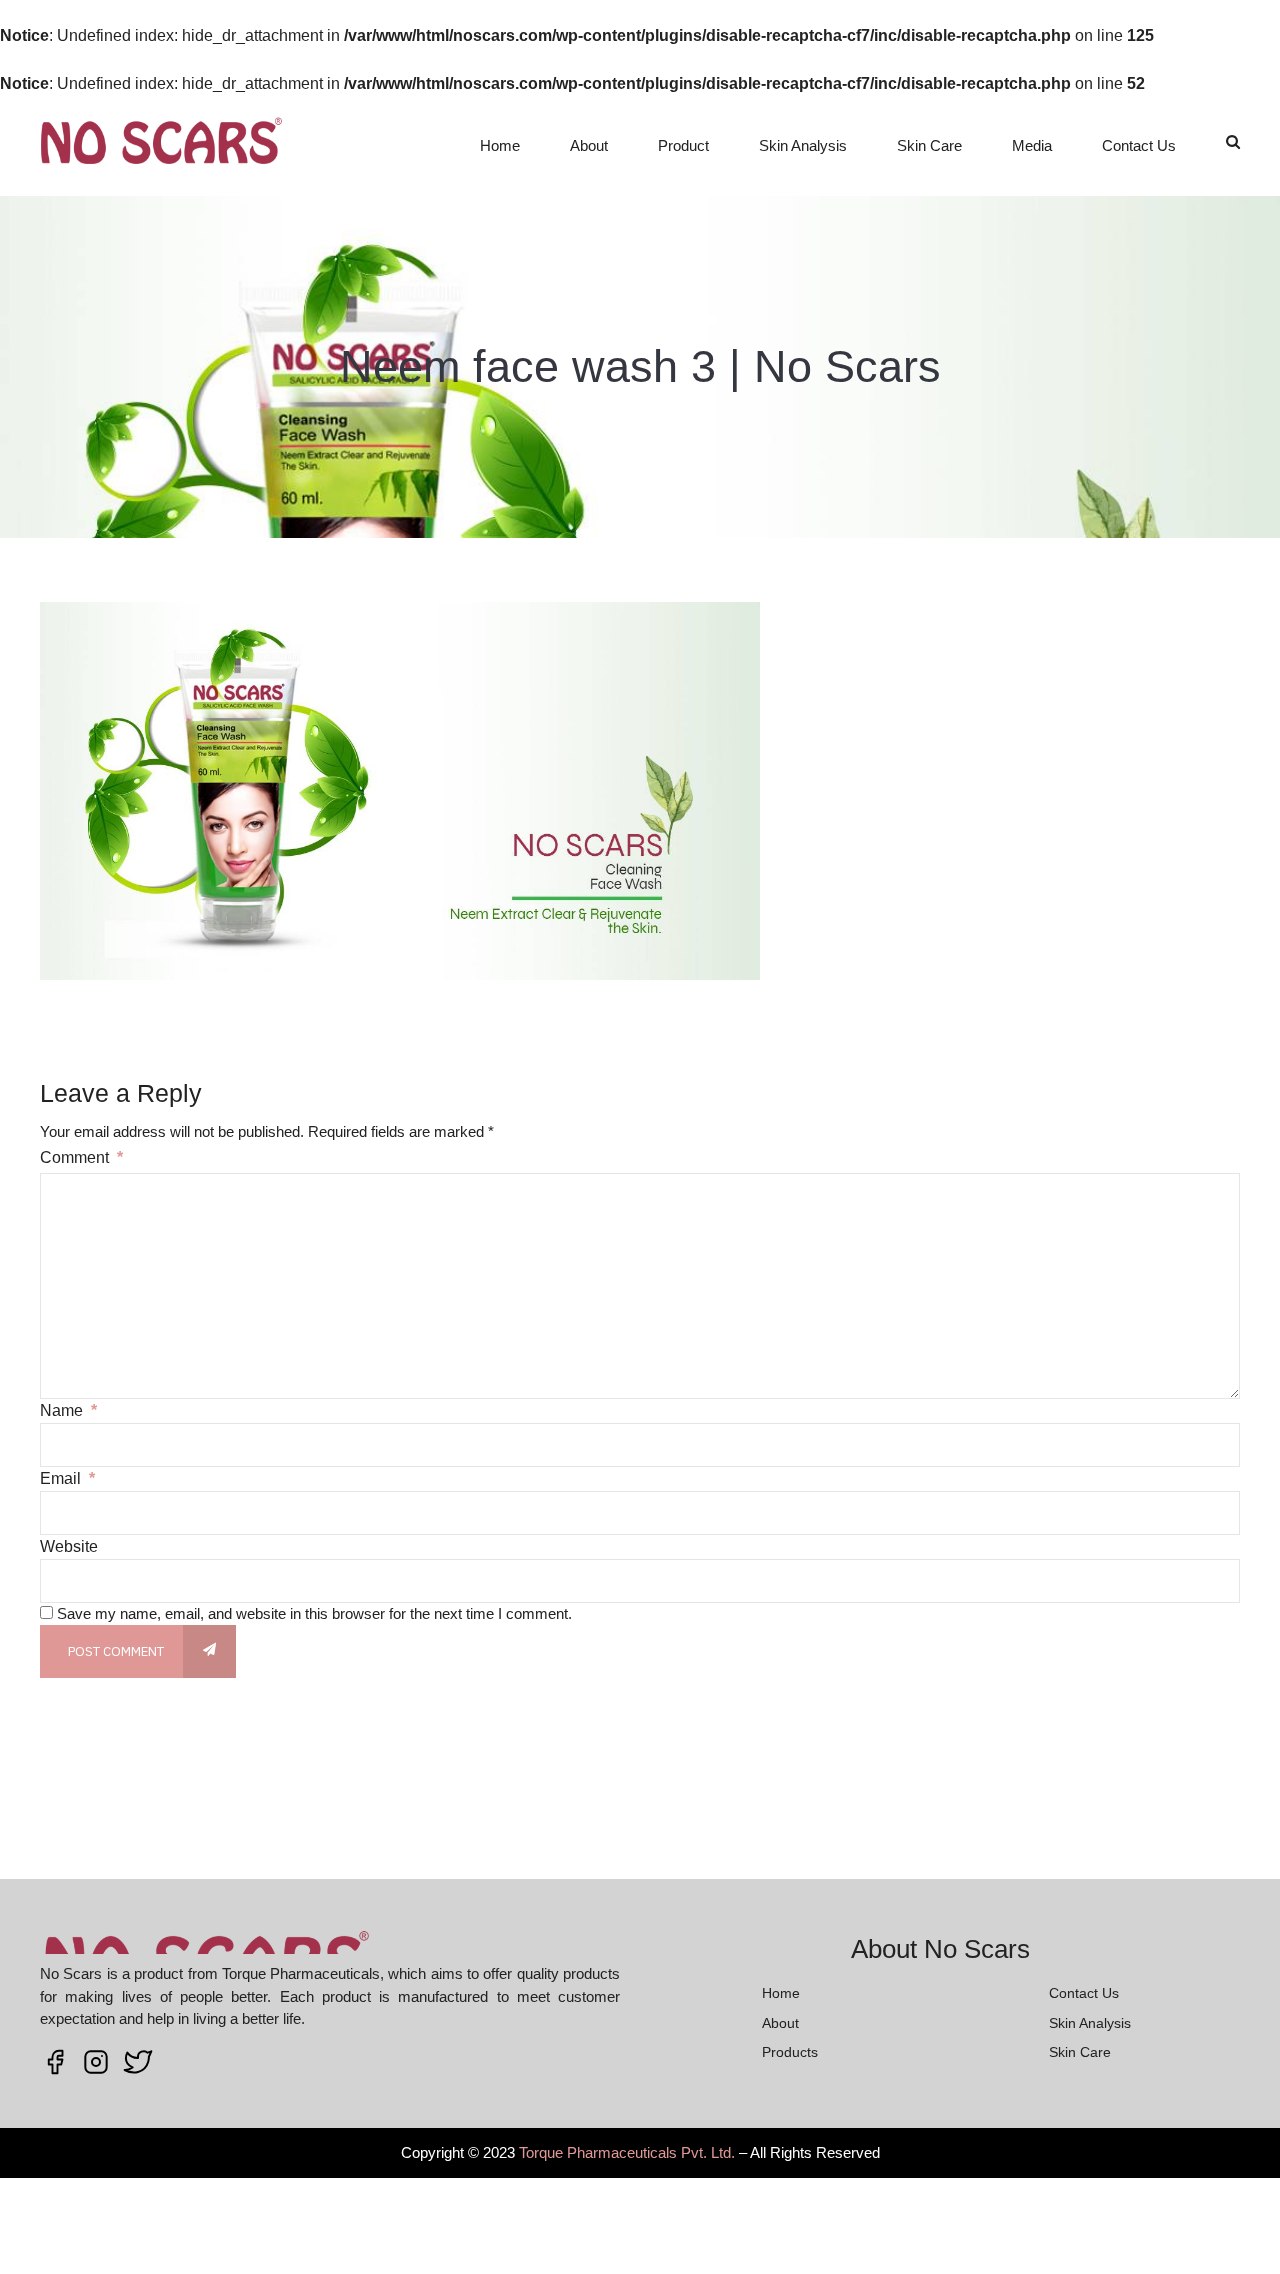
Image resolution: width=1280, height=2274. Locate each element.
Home (500, 145)
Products (790, 2052)
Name (68, 1410)
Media (1032, 145)
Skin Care (929, 145)
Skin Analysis (803, 145)
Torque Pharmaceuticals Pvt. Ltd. (627, 2152)
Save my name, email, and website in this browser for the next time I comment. (314, 1613)
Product (683, 145)
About (589, 145)
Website (69, 1546)
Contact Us (1139, 145)
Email (67, 1478)
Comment (81, 1157)
